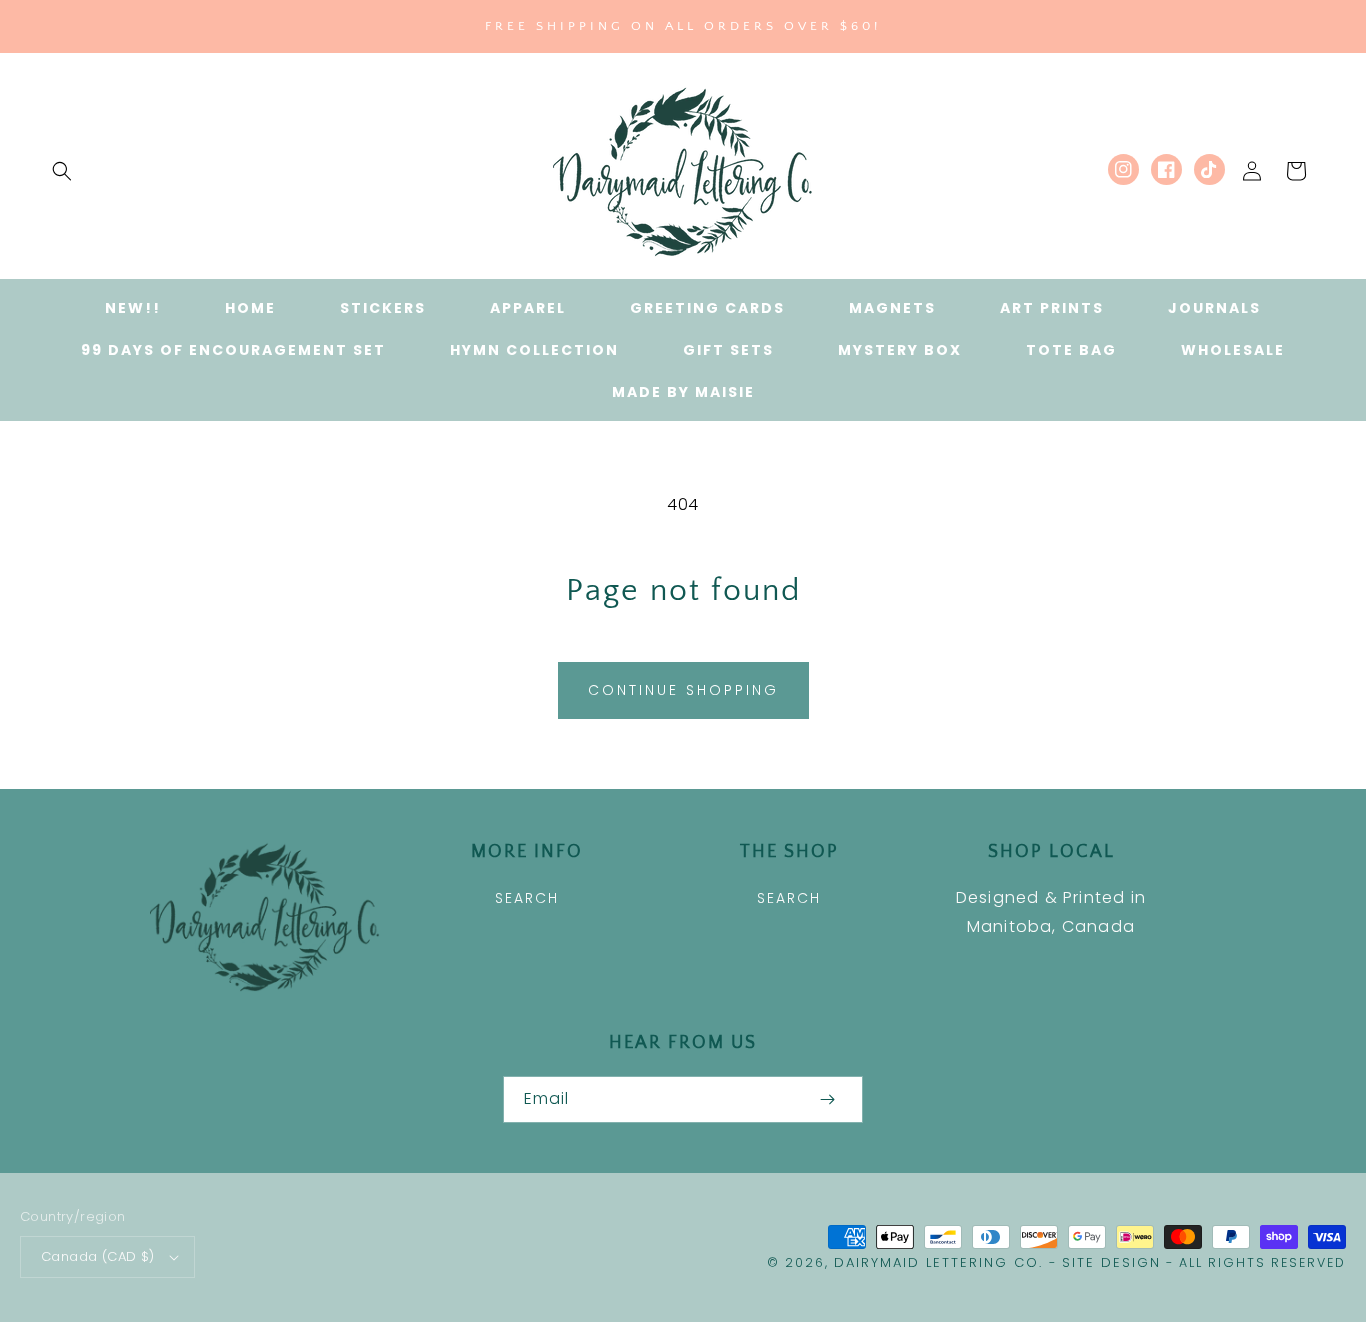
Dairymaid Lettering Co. (938, 1262)
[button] (62, 171)
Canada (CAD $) (98, 1256)
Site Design (1111, 1262)
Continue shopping (683, 690)
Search (527, 898)
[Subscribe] (827, 1099)
